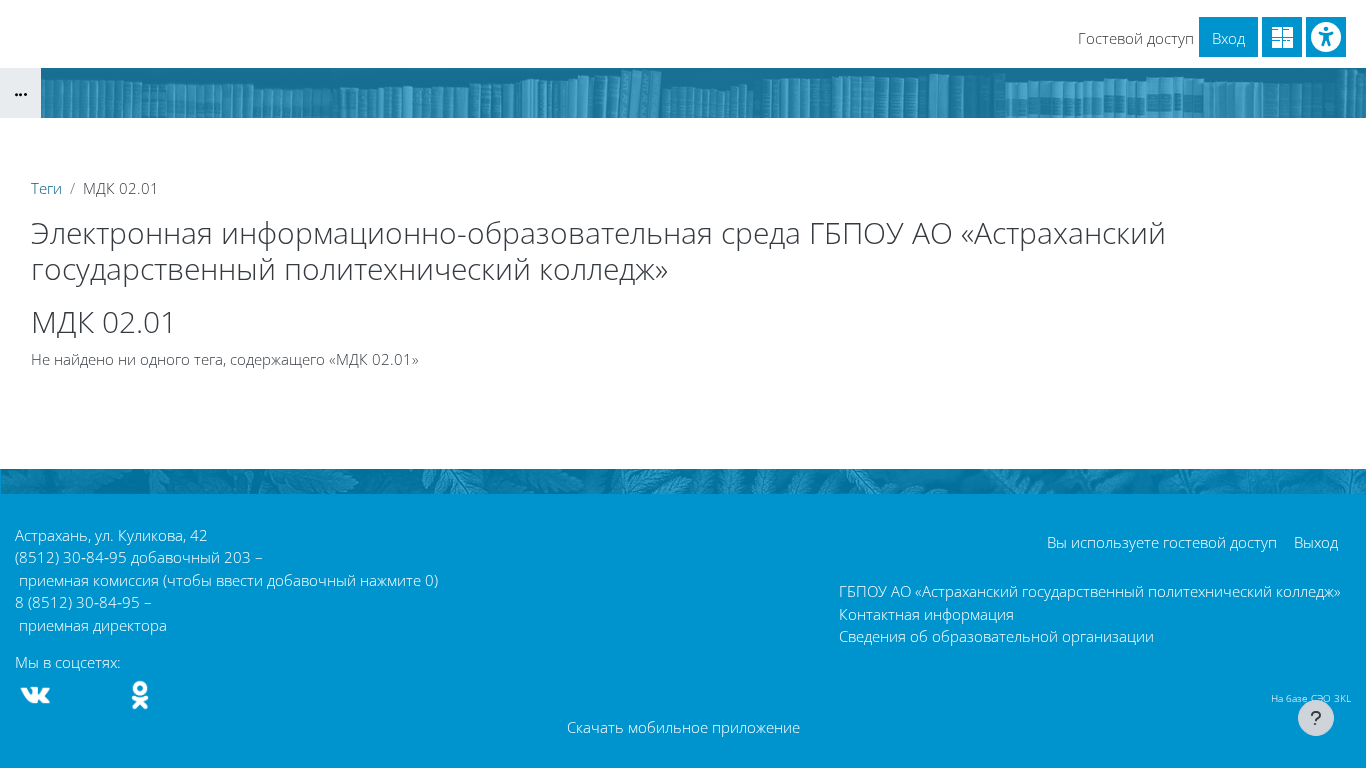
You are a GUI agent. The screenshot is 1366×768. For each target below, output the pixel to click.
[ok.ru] (140, 695)
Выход (1316, 542)
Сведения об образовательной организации (996, 636)
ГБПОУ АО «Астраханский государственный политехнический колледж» (1090, 591)
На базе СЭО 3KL (1311, 698)
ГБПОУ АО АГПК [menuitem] (259, 21)
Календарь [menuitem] (145, 21)
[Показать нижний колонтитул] (1316, 718)
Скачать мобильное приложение (683, 727)
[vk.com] (36, 695)
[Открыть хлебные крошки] (20, 93)
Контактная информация (926, 614)
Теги (46, 188)
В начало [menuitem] (55, 21)
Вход (1228, 38)
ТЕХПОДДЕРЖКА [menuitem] (392, 21)
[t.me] (88, 695)
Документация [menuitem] (519, 21)
